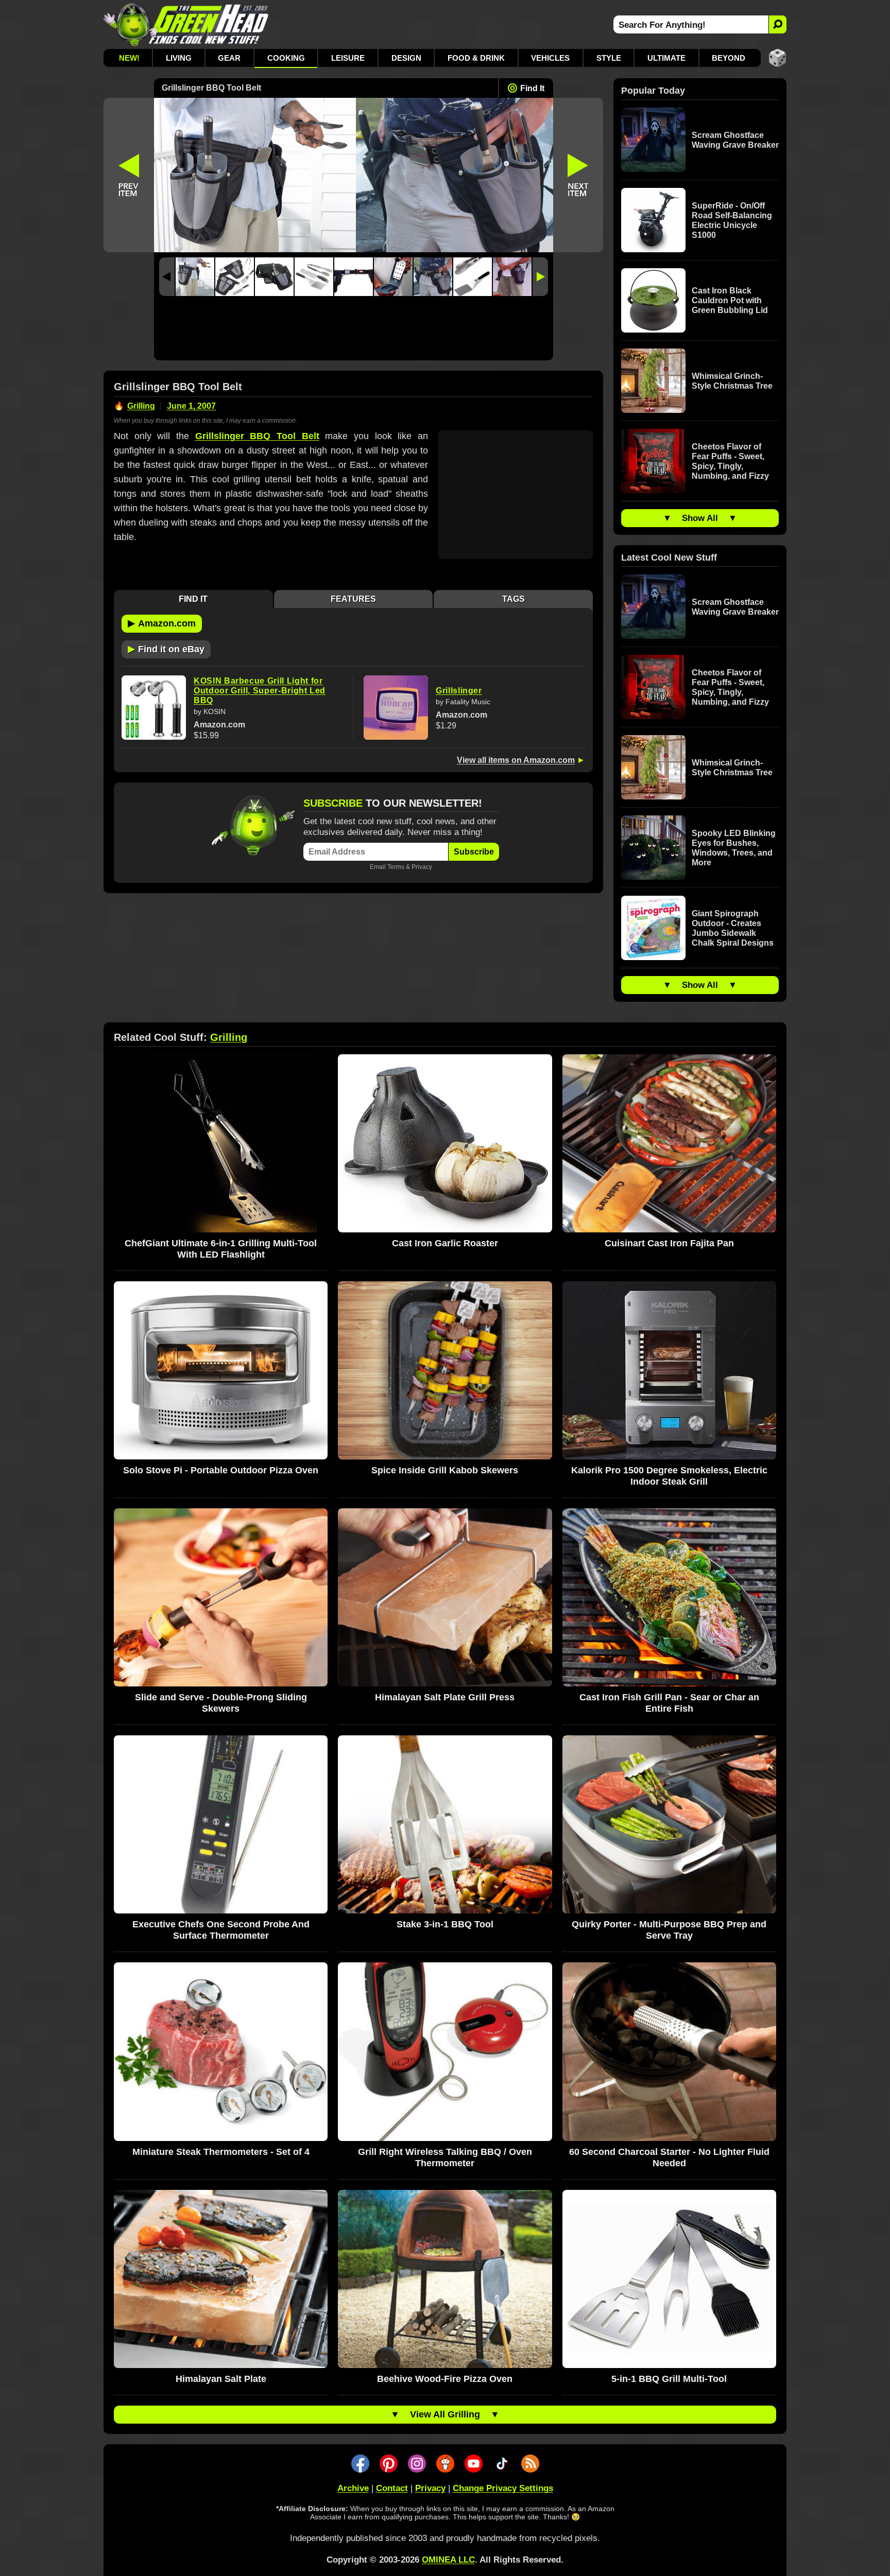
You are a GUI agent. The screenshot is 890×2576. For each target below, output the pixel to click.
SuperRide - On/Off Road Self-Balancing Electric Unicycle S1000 (732, 220)
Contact (392, 2488)
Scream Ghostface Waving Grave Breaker (735, 140)
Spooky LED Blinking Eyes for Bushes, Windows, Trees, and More (734, 848)
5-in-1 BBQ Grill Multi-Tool (669, 2379)
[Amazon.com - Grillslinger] (396, 708)
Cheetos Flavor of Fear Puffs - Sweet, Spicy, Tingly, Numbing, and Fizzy (730, 461)
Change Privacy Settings (503, 2488)
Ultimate (666, 58)
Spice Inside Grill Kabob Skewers (445, 1470)
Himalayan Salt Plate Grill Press (445, 1697)
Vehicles (550, 58)
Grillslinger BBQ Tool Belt (257, 436)
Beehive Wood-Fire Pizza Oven (445, 2379)
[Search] (777, 24)
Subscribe (474, 852)
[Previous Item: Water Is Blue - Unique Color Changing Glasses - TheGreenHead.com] (129, 175)
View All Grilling (445, 2414)
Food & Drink (476, 58)
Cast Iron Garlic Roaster (445, 1243)
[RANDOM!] (777, 58)
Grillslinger (459, 691)
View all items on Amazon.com (516, 760)
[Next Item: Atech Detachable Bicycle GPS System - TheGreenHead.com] (578, 175)
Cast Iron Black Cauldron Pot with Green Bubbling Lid (730, 300)
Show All (700, 518)
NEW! (129, 58)
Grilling (141, 406)
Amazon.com (162, 623)
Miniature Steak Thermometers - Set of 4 (221, 2152)
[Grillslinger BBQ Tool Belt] (195, 277)
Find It (532, 88)
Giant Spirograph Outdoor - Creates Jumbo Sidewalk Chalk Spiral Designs (733, 928)
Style (609, 58)
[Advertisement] (354, 331)
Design (406, 58)
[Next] (540, 277)
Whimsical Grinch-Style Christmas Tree (732, 381)
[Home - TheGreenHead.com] (186, 24)
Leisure (348, 58)
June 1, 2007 (191, 406)
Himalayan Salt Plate (221, 2379)
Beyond (729, 58)
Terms (396, 867)
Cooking (286, 58)
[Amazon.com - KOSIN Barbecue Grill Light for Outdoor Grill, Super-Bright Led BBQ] (154, 708)
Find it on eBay (166, 649)
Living (179, 58)
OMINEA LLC (448, 2560)
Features (353, 599)
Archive (353, 2488)
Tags (514, 599)
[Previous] (167, 277)
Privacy (422, 867)
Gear (229, 58)
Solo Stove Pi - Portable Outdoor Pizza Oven (221, 1470)
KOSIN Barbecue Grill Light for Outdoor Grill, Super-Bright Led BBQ (260, 691)
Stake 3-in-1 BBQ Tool (445, 1924)
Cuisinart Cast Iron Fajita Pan (669, 1243)
